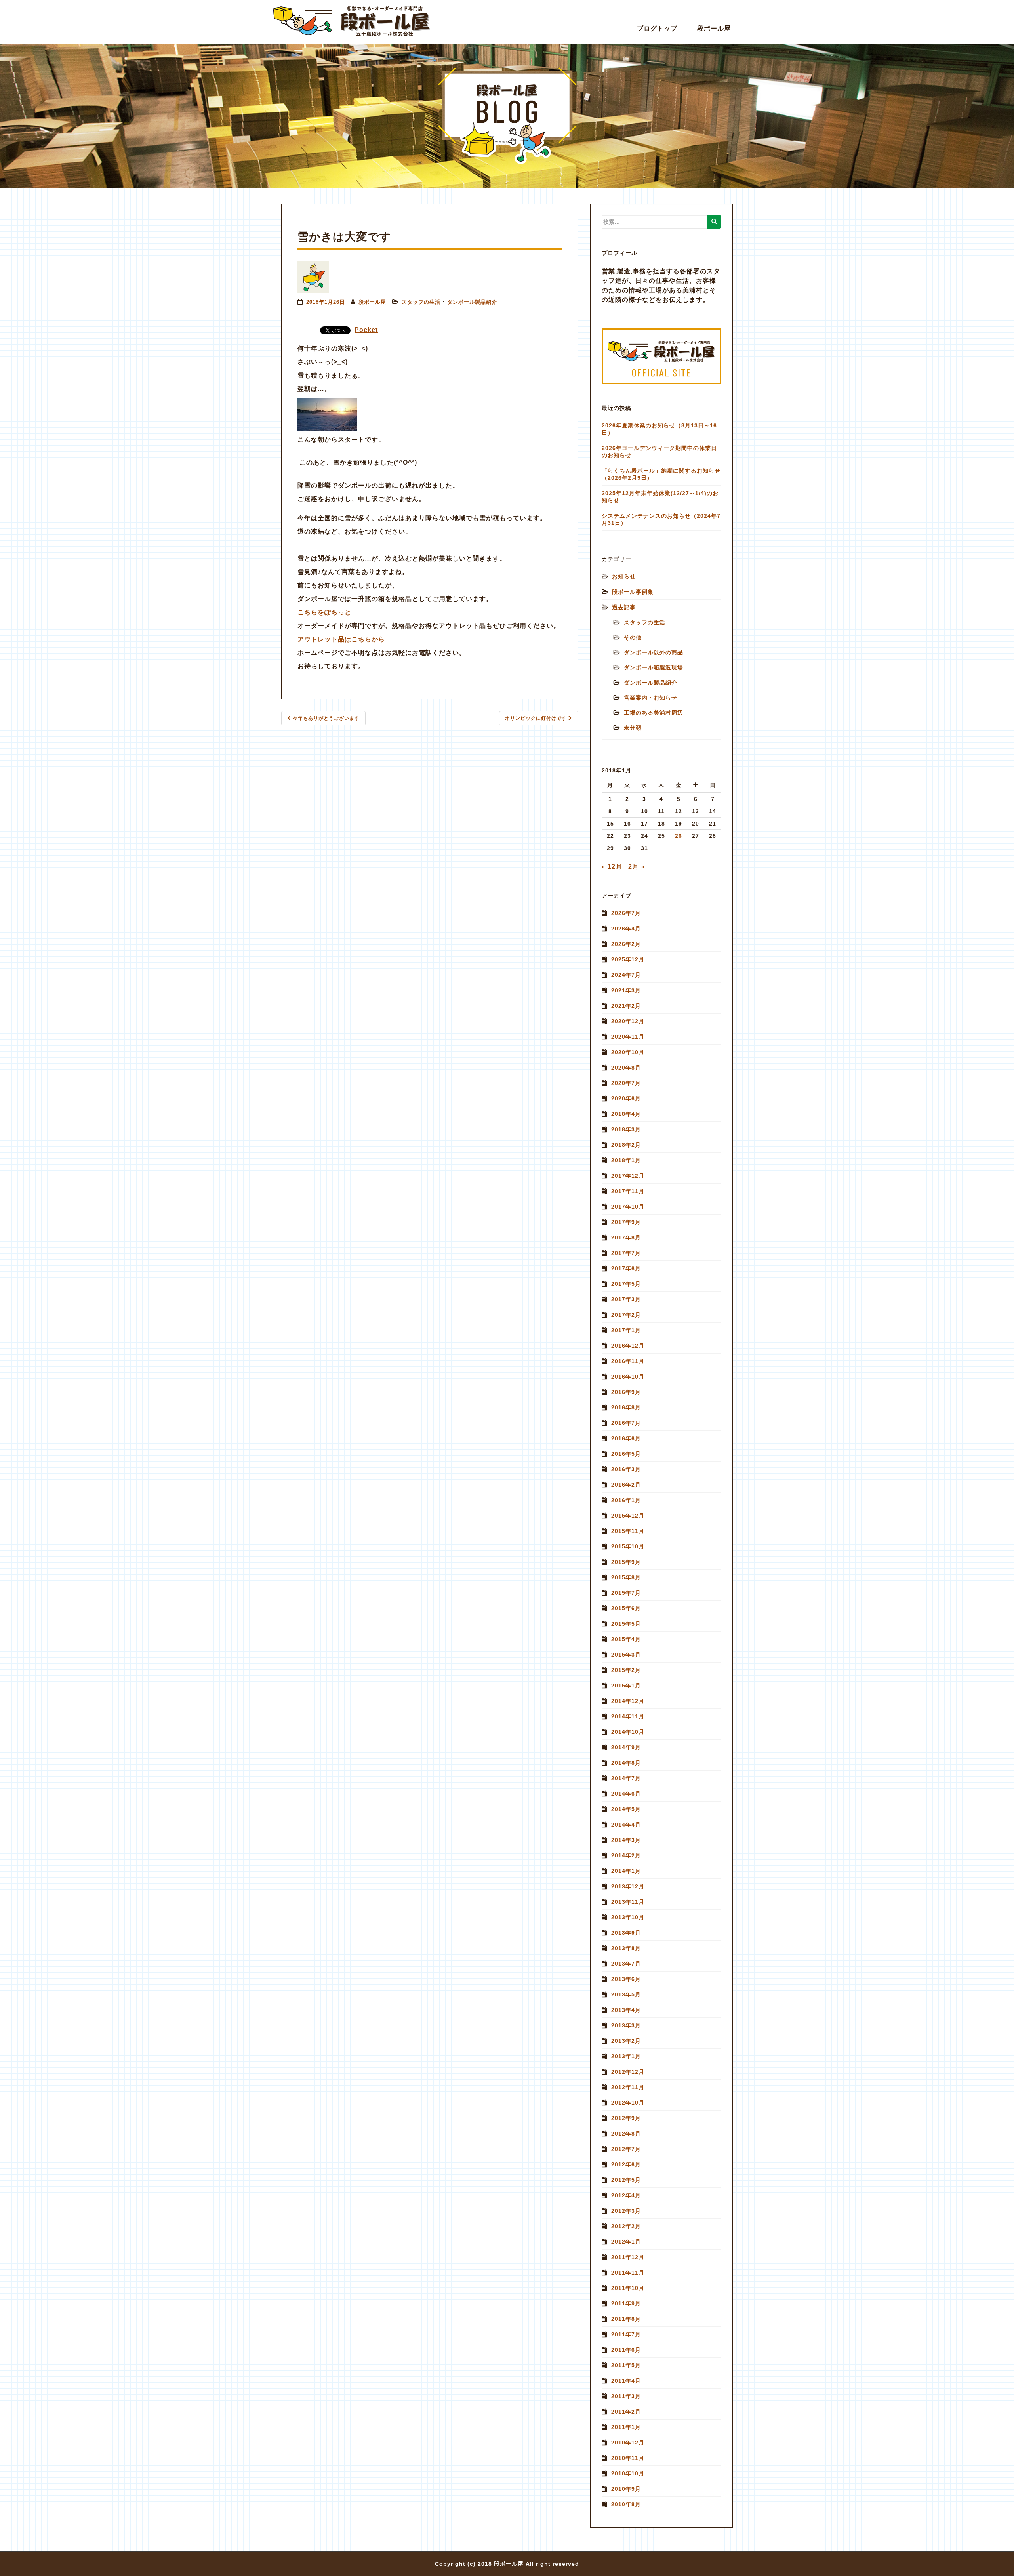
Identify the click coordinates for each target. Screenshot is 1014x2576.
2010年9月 (626, 2489)
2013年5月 (626, 1994)
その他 (633, 637)
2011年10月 (628, 2288)
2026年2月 (626, 944)
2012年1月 (626, 2242)
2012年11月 (628, 2087)
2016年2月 (626, 1485)
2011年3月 (626, 2396)
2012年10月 (628, 2103)
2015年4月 (626, 1639)
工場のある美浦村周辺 (654, 713)
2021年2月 (626, 1006)
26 (679, 836)
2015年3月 (626, 1655)
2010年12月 (628, 2443)
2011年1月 (626, 2427)
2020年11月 (628, 1037)
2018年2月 (626, 1145)
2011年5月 (626, 2365)
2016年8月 (626, 1407)
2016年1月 (626, 1500)
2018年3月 (626, 1129)
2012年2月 (626, 2226)
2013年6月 (626, 1979)
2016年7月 (626, 1423)
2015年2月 (626, 1670)
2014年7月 (626, 1778)
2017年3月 (626, 1299)
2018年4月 (626, 1114)
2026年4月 (626, 929)
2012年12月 (628, 2072)
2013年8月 (626, 1948)
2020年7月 (626, 1083)
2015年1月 (626, 1686)
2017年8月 (626, 1237)
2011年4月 (626, 2381)
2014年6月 (626, 1794)
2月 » (637, 867)
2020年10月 (628, 1052)
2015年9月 (626, 1562)
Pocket (366, 330)
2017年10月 (628, 1207)
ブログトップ (657, 28)
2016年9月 (626, 1392)
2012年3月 (626, 2211)
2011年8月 (626, 2319)
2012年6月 (626, 2164)
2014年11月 (628, 1716)
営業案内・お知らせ (651, 698)
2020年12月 (628, 1021)
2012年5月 (626, 2180)
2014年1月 (626, 1871)
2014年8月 (626, 1763)
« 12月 (612, 867)
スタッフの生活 (421, 302)
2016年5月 (626, 1454)
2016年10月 (628, 1377)
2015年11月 (628, 1531)
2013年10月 (628, 1917)
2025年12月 (628, 959)
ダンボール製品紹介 (472, 302)
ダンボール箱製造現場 (654, 667)
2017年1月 (626, 1330)
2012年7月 (626, 2149)
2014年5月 (626, 1809)
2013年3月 (626, 2025)
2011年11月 (628, 2273)
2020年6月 (626, 1098)
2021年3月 (626, 990)
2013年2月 (626, 2041)
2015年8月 (626, 1577)
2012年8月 (626, 2134)
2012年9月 (626, 2118)
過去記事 (624, 607)
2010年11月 (628, 2458)
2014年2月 (626, 1855)
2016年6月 (626, 1438)
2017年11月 (628, 1191)
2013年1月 (626, 2056)
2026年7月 (626, 913)
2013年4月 (626, 2010)
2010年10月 (628, 2473)
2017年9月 (626, 1222)
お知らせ (624, 576)
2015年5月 (626, 1624)
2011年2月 (626, 2412)
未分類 (633, 728)
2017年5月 (626, 1284)
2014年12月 (628, 1701)
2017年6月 (626, 1268)
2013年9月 (626, 1933)
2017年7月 (626, 1253)
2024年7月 (626, 975)
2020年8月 (626, 1068)
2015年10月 (628, 1546)
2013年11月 (628, 1902)
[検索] (714, 222)
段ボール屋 (714, 28)
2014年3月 (626, 1840)
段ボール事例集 (633, 592)
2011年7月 (626, 2334)
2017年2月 (626, 1315)
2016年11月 (628, 1361)
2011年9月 (626, 2303)
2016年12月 (628, 1346)
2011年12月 (628, 2257)
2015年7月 (626, 1593)
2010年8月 (626, 2504)
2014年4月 (626, 1825)
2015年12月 (628, 1516)
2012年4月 (626, 2195)
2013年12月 (628, 1886)
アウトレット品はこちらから (341, 639)
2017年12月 (628, 1176)
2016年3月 (626, 1469)
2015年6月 (626, 1608)
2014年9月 (626, 1747)
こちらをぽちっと (326, 612)
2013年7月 (626, 1964)
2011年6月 (626, 2350)
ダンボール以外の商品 (654, 652)
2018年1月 (626, 1160)
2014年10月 (628, 1732)
